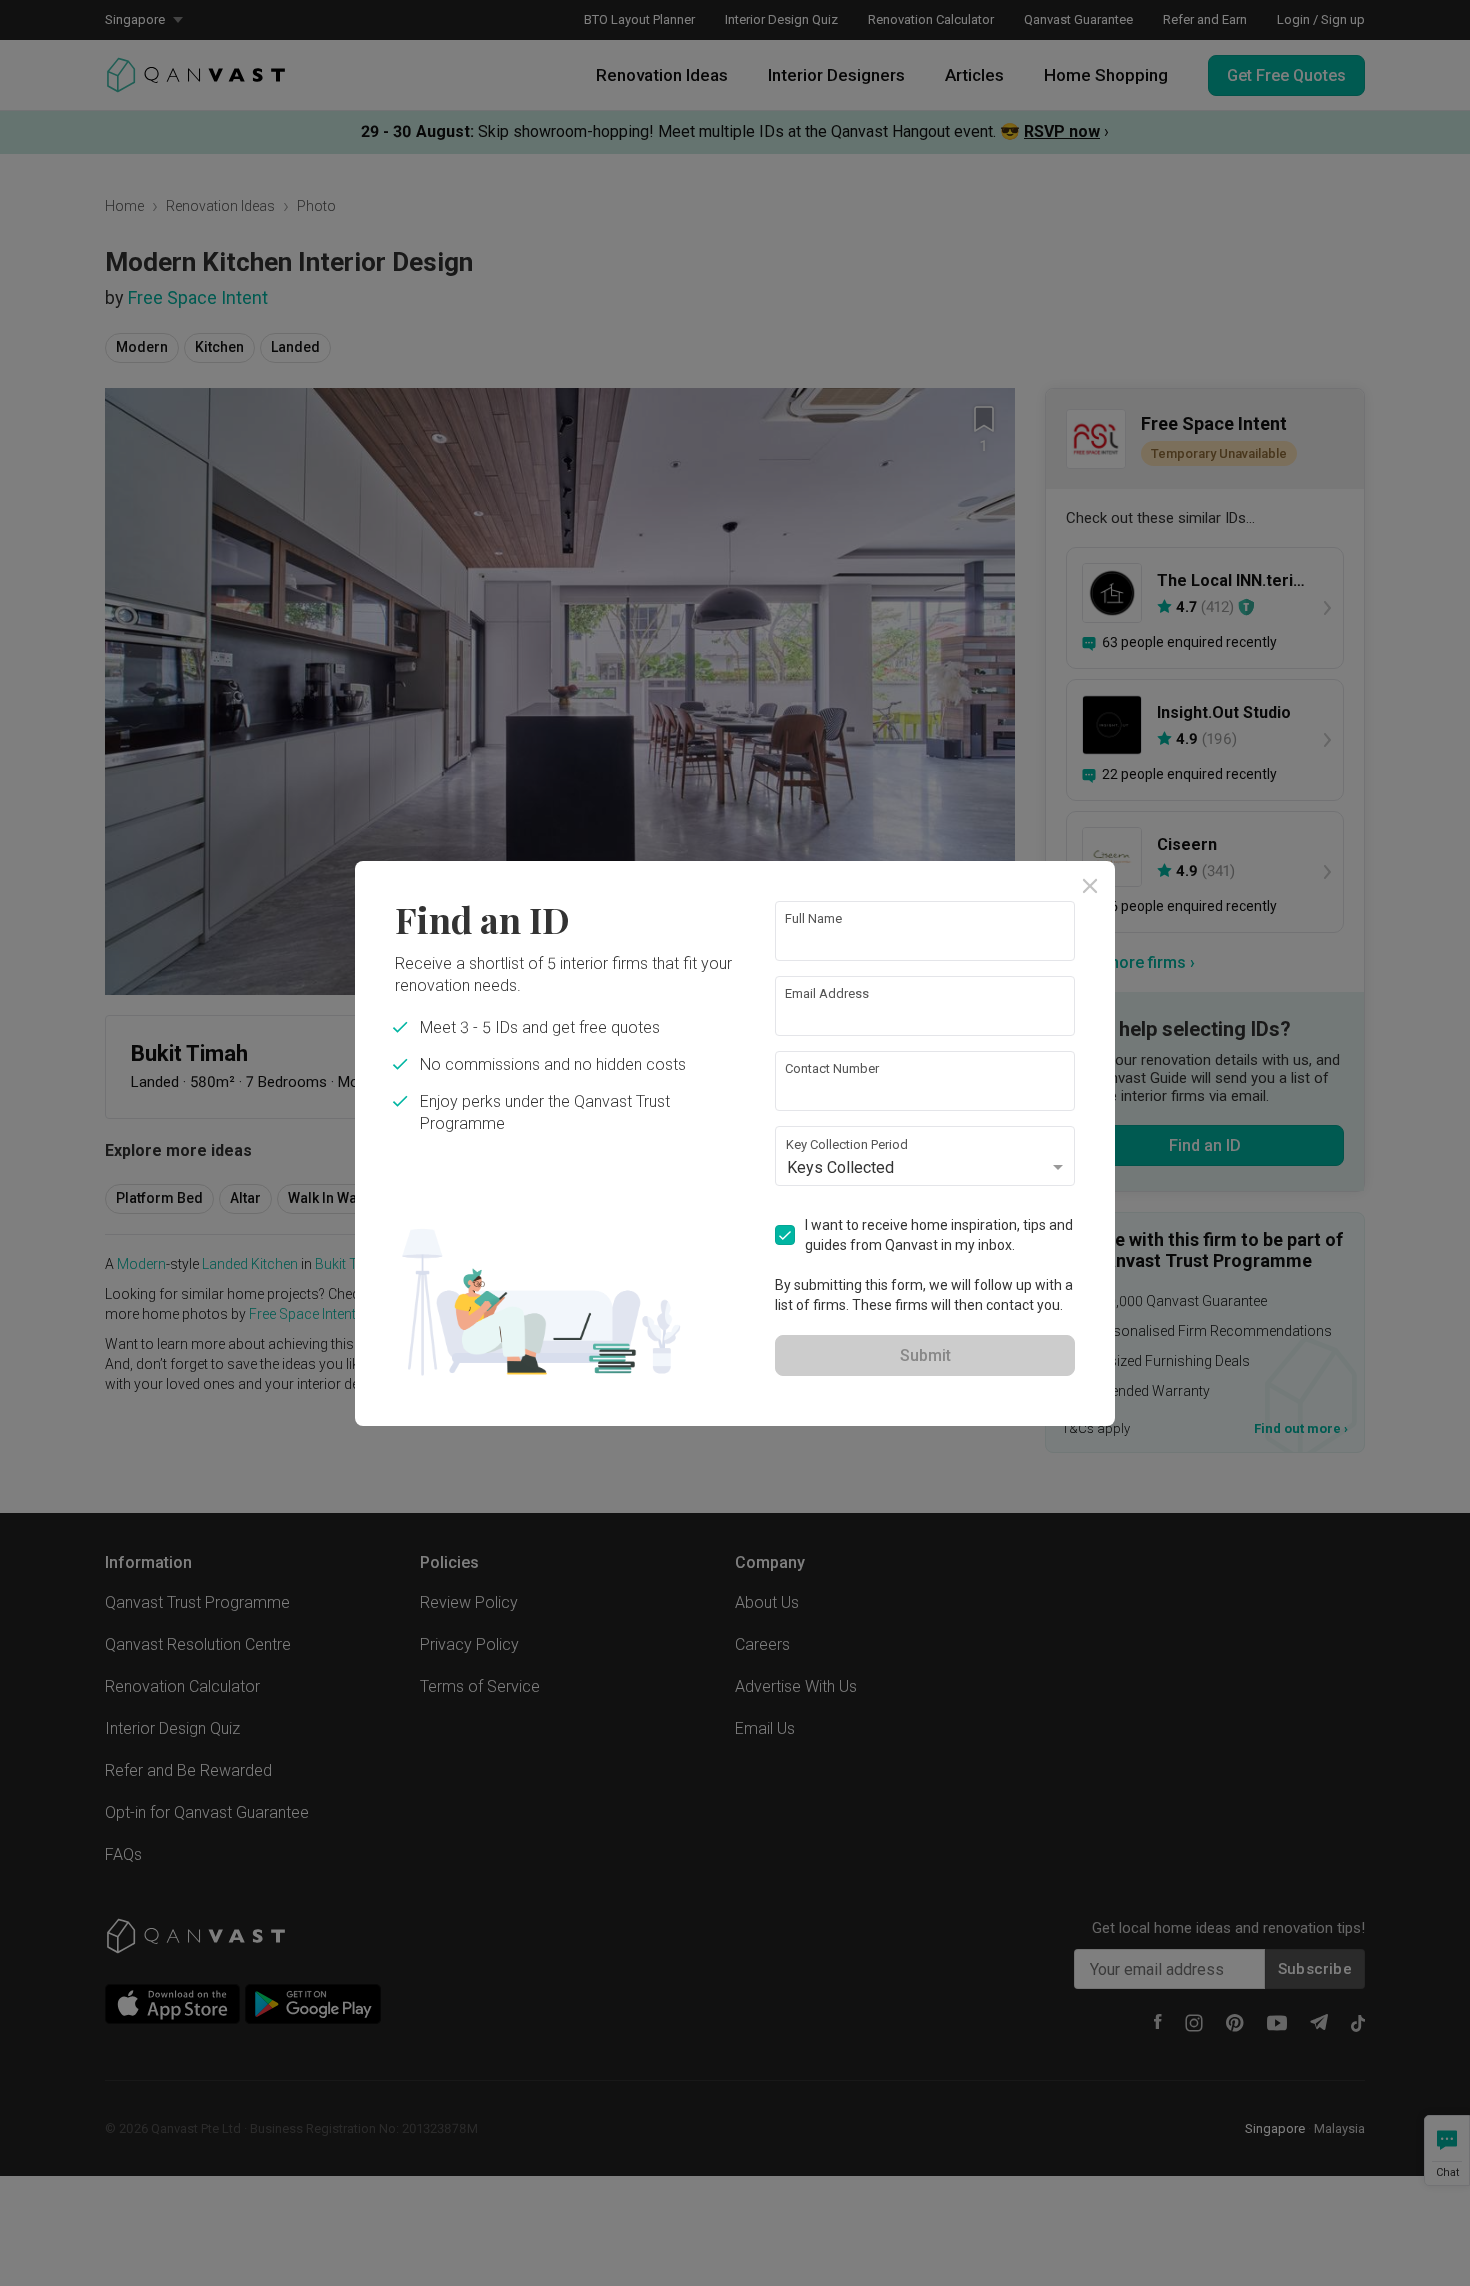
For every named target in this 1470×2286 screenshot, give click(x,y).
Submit (925, 1355)
